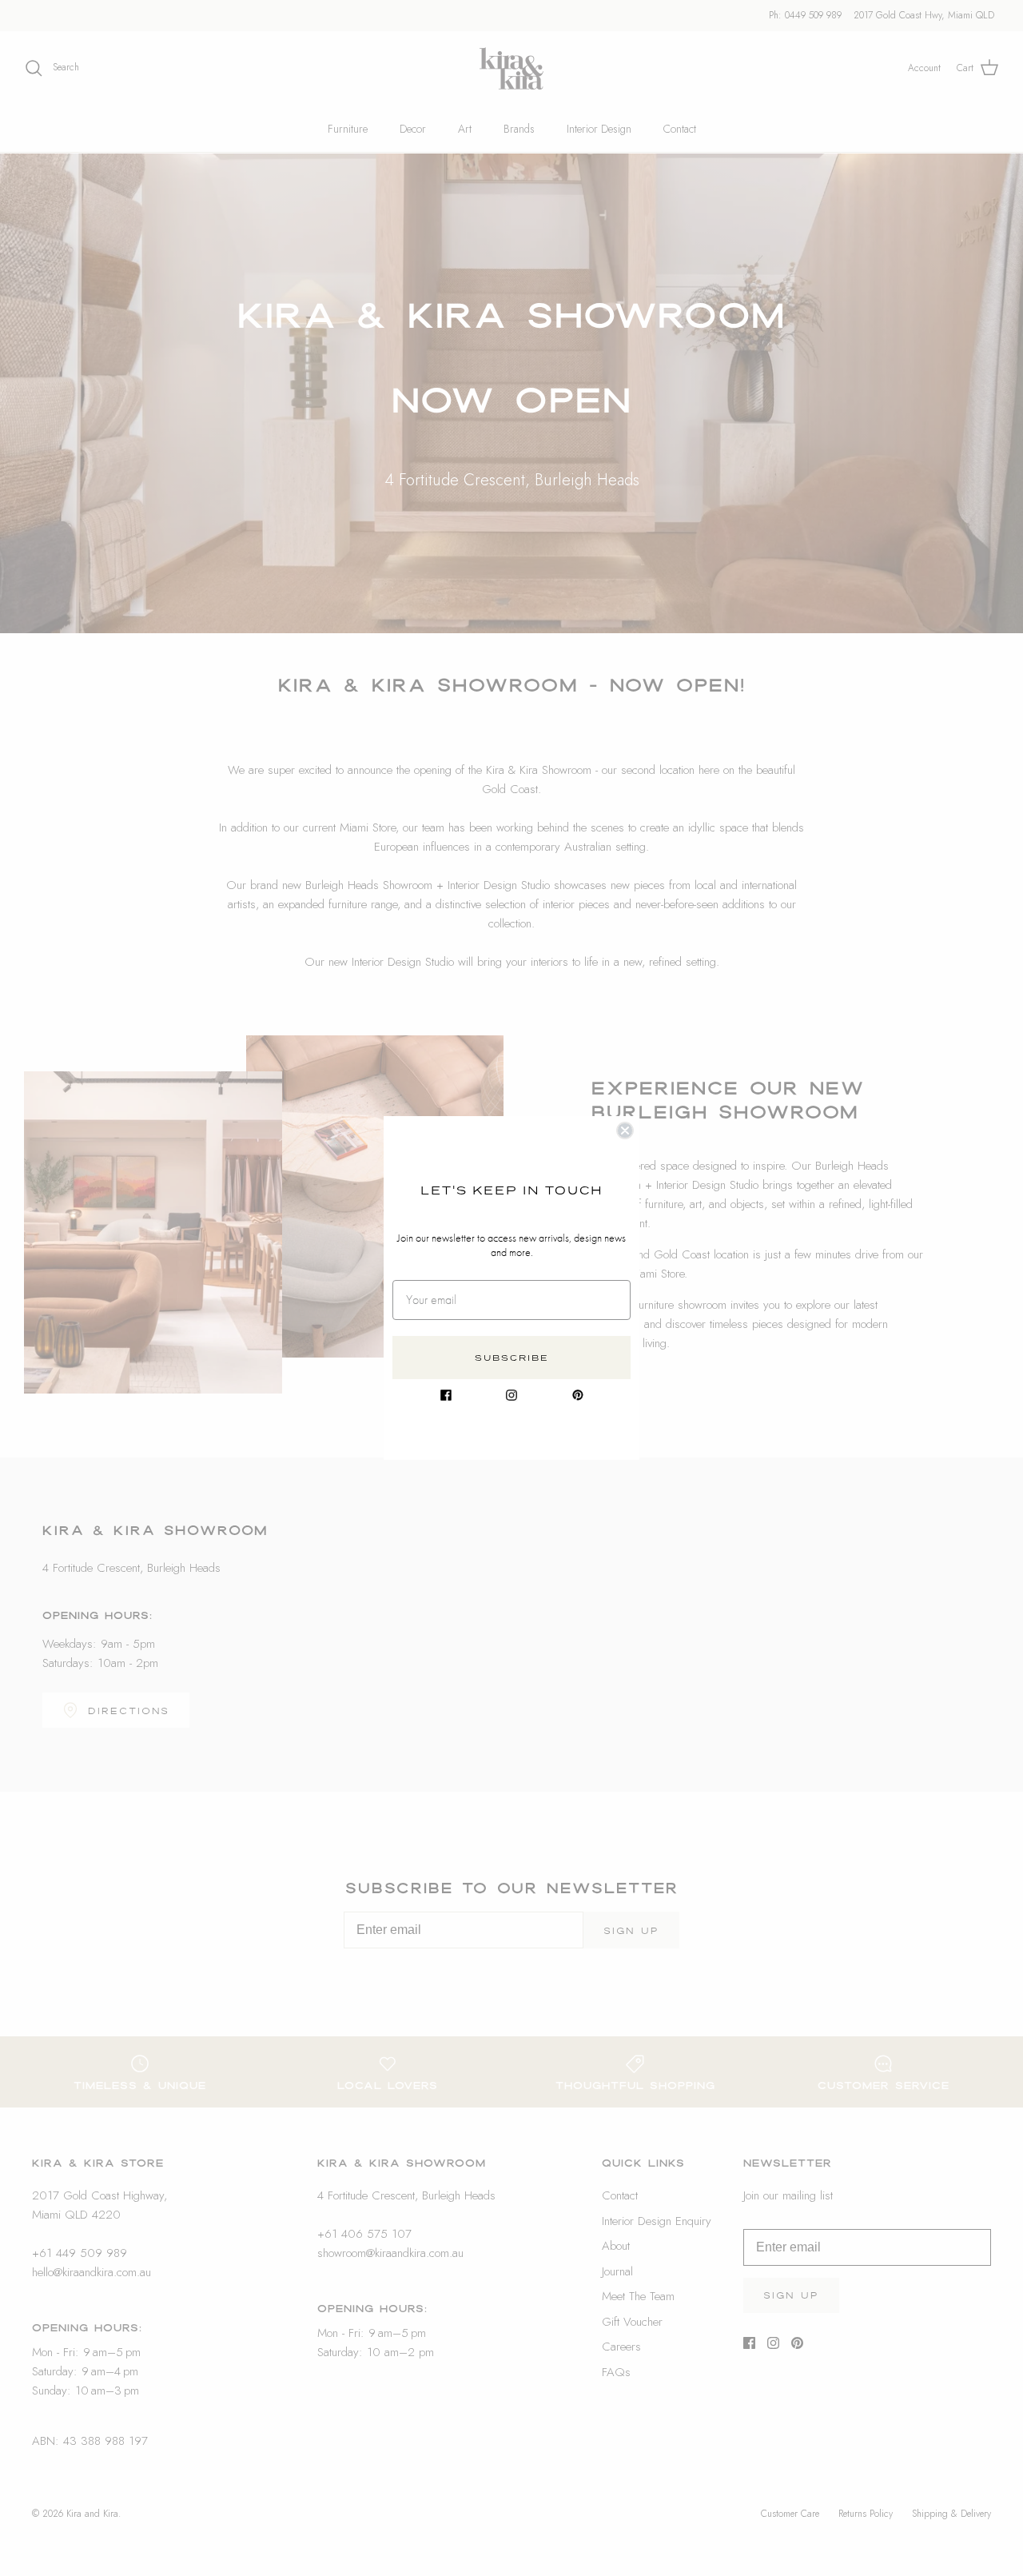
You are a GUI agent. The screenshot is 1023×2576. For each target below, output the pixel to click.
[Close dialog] (625, 1130)
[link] (446, 1395)
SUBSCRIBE (512, 1358)
